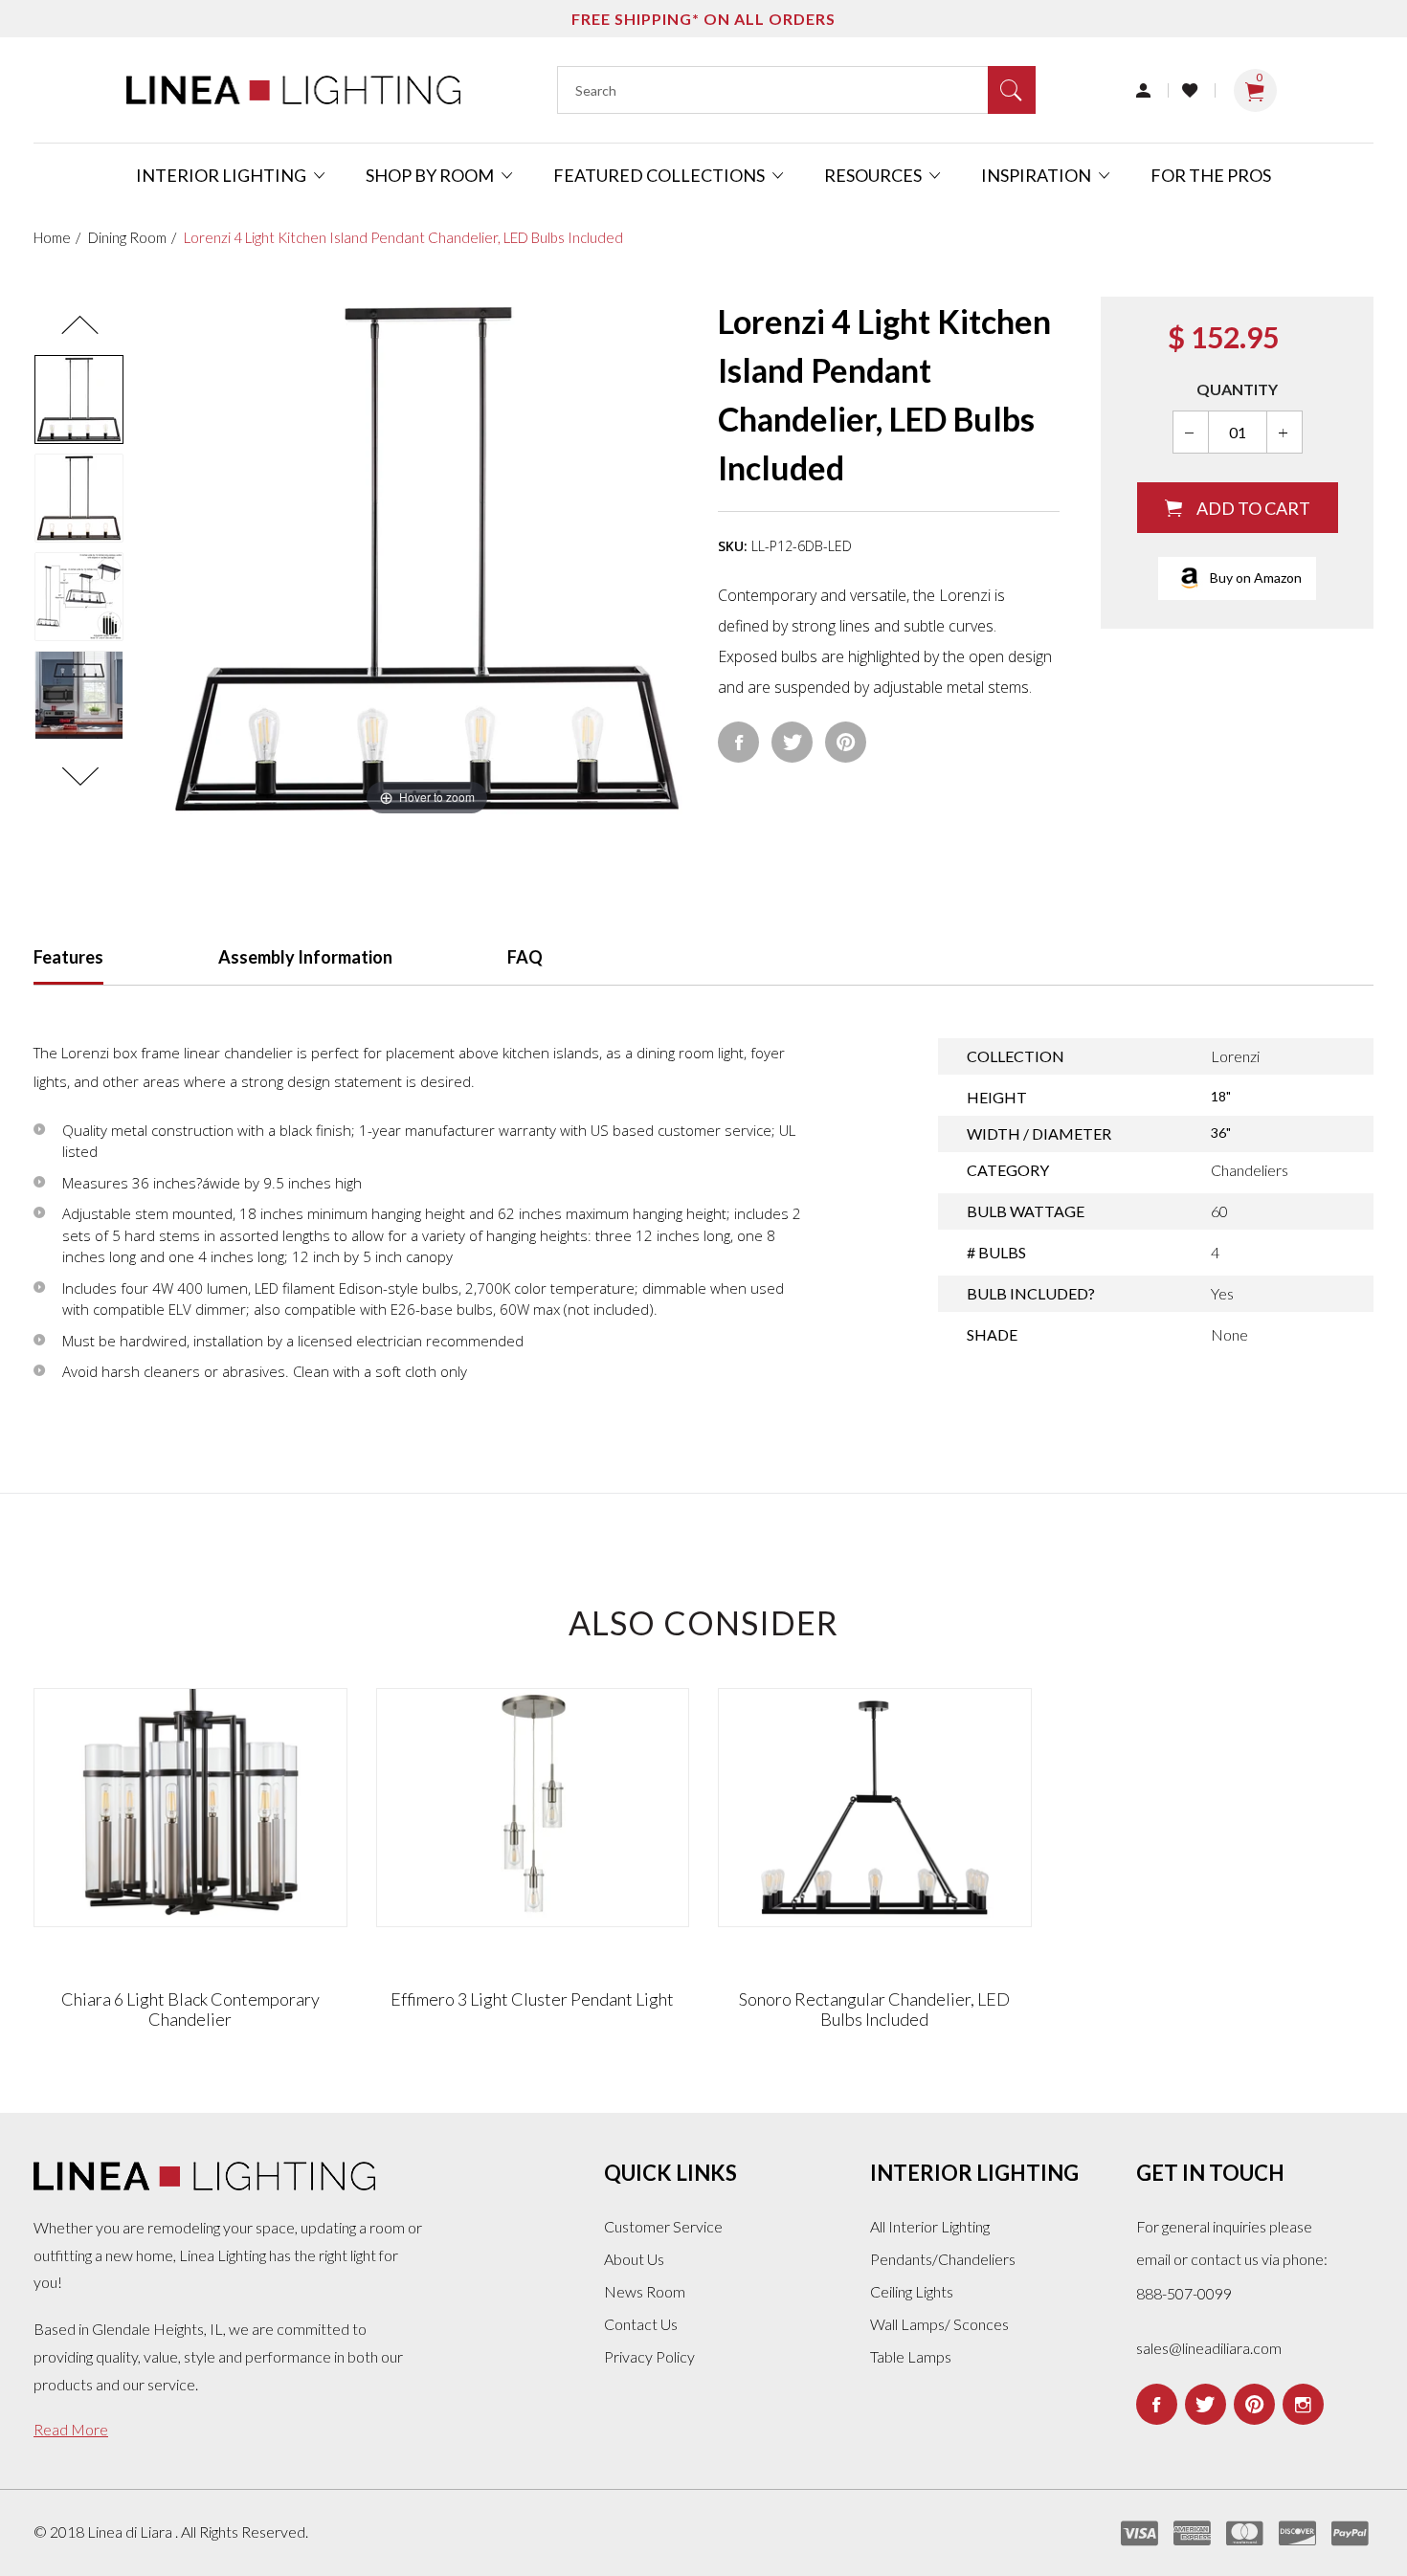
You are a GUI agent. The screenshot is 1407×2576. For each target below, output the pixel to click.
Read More (71, 2429)
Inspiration (1038, 175)
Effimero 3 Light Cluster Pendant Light (532, 1999)
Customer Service (663, 2226)
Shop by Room (431, 175)
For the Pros (1211, 175)
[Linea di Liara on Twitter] (1206, 2404)
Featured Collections (660, 175)
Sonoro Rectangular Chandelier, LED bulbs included (874, 2010)
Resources (874, 175)
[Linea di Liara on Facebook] (1157, 2404)
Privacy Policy (649, 2356)
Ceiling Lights (912, 2291)
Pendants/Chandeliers (943, 2259)
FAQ (525, 957)
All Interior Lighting (930, 2226)
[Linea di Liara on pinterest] (1254, 2404)
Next (79, 777)
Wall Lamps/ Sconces (939, 2324)
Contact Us (641, 2324)
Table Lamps (911, 2356)
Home (52, 237)
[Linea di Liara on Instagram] (1303, 2404)
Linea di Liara (131, 2532)
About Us (634, 2259)
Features (68, 957)
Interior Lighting (223, 175)
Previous (79, 325)
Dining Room (127, 237)
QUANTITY (1237, 389)
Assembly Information (305, 957)
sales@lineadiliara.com (1209, 2348)
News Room (645, 2291)
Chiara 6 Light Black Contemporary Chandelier (190, 2010)
